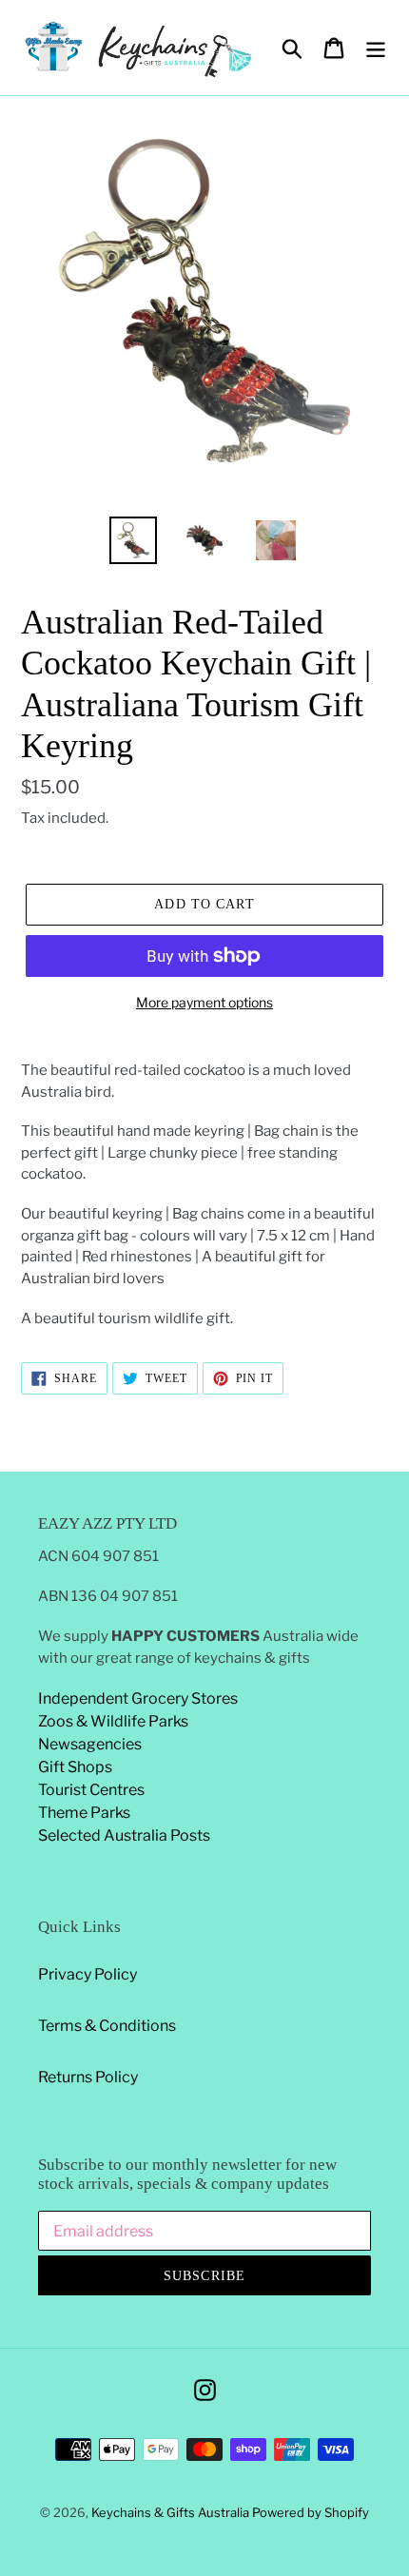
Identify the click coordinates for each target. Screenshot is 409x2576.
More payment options (204, 1002)
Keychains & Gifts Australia (172, 2512)
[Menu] (376, 48)
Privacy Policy (88, 1974)
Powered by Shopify (311, 2512)
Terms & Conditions (107, 2026)
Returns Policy (88, 2077)
